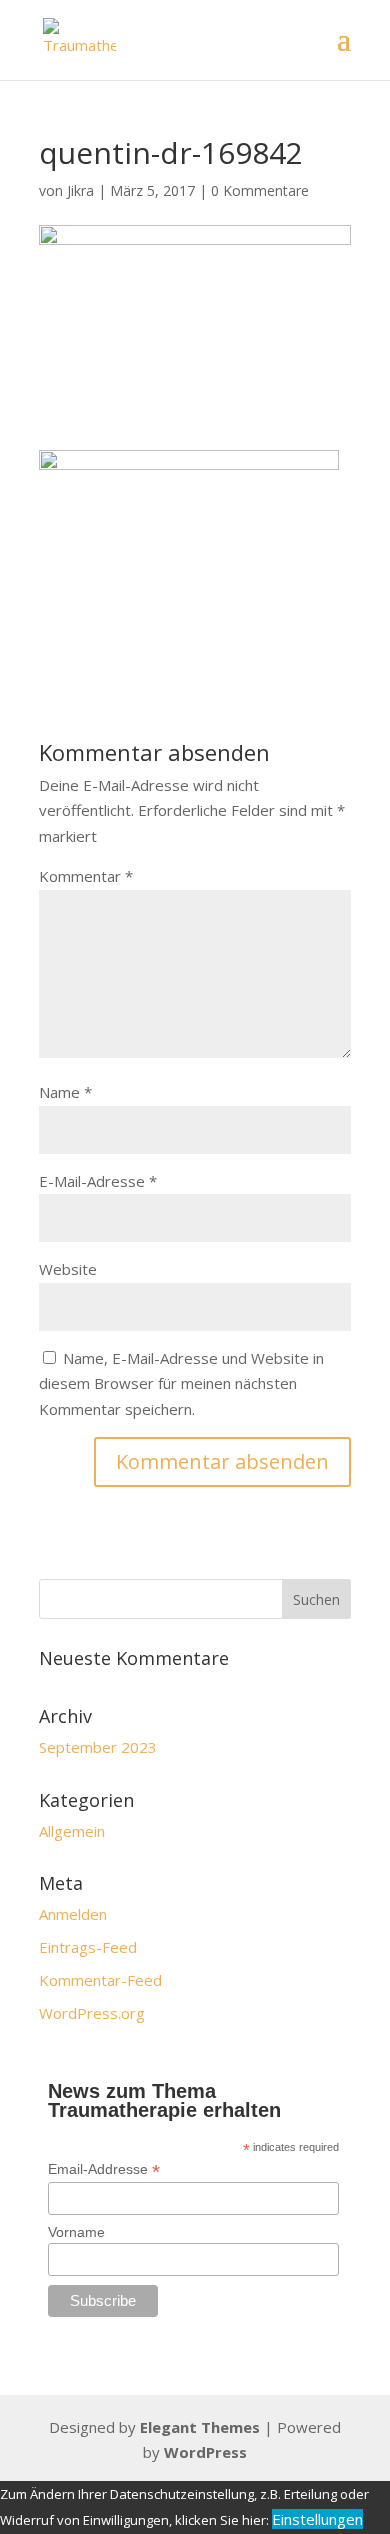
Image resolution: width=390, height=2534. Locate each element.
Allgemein (72, 1831)
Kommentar (86, 876)
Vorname (76, 2232)
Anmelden (73, 1914)
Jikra (80, 190)
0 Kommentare (260, 190)
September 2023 (98, 1747)
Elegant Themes (200, 2427)
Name (65, 1092)
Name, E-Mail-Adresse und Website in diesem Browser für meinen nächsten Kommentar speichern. (181, 1383)
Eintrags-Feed (88, 1947)
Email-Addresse (104, 2169)
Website (68, 1269)
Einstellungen (317, 2519)
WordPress (205, 2452)
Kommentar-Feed (100, 1980)
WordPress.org (92, 2013)
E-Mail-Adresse (98, 1181)
